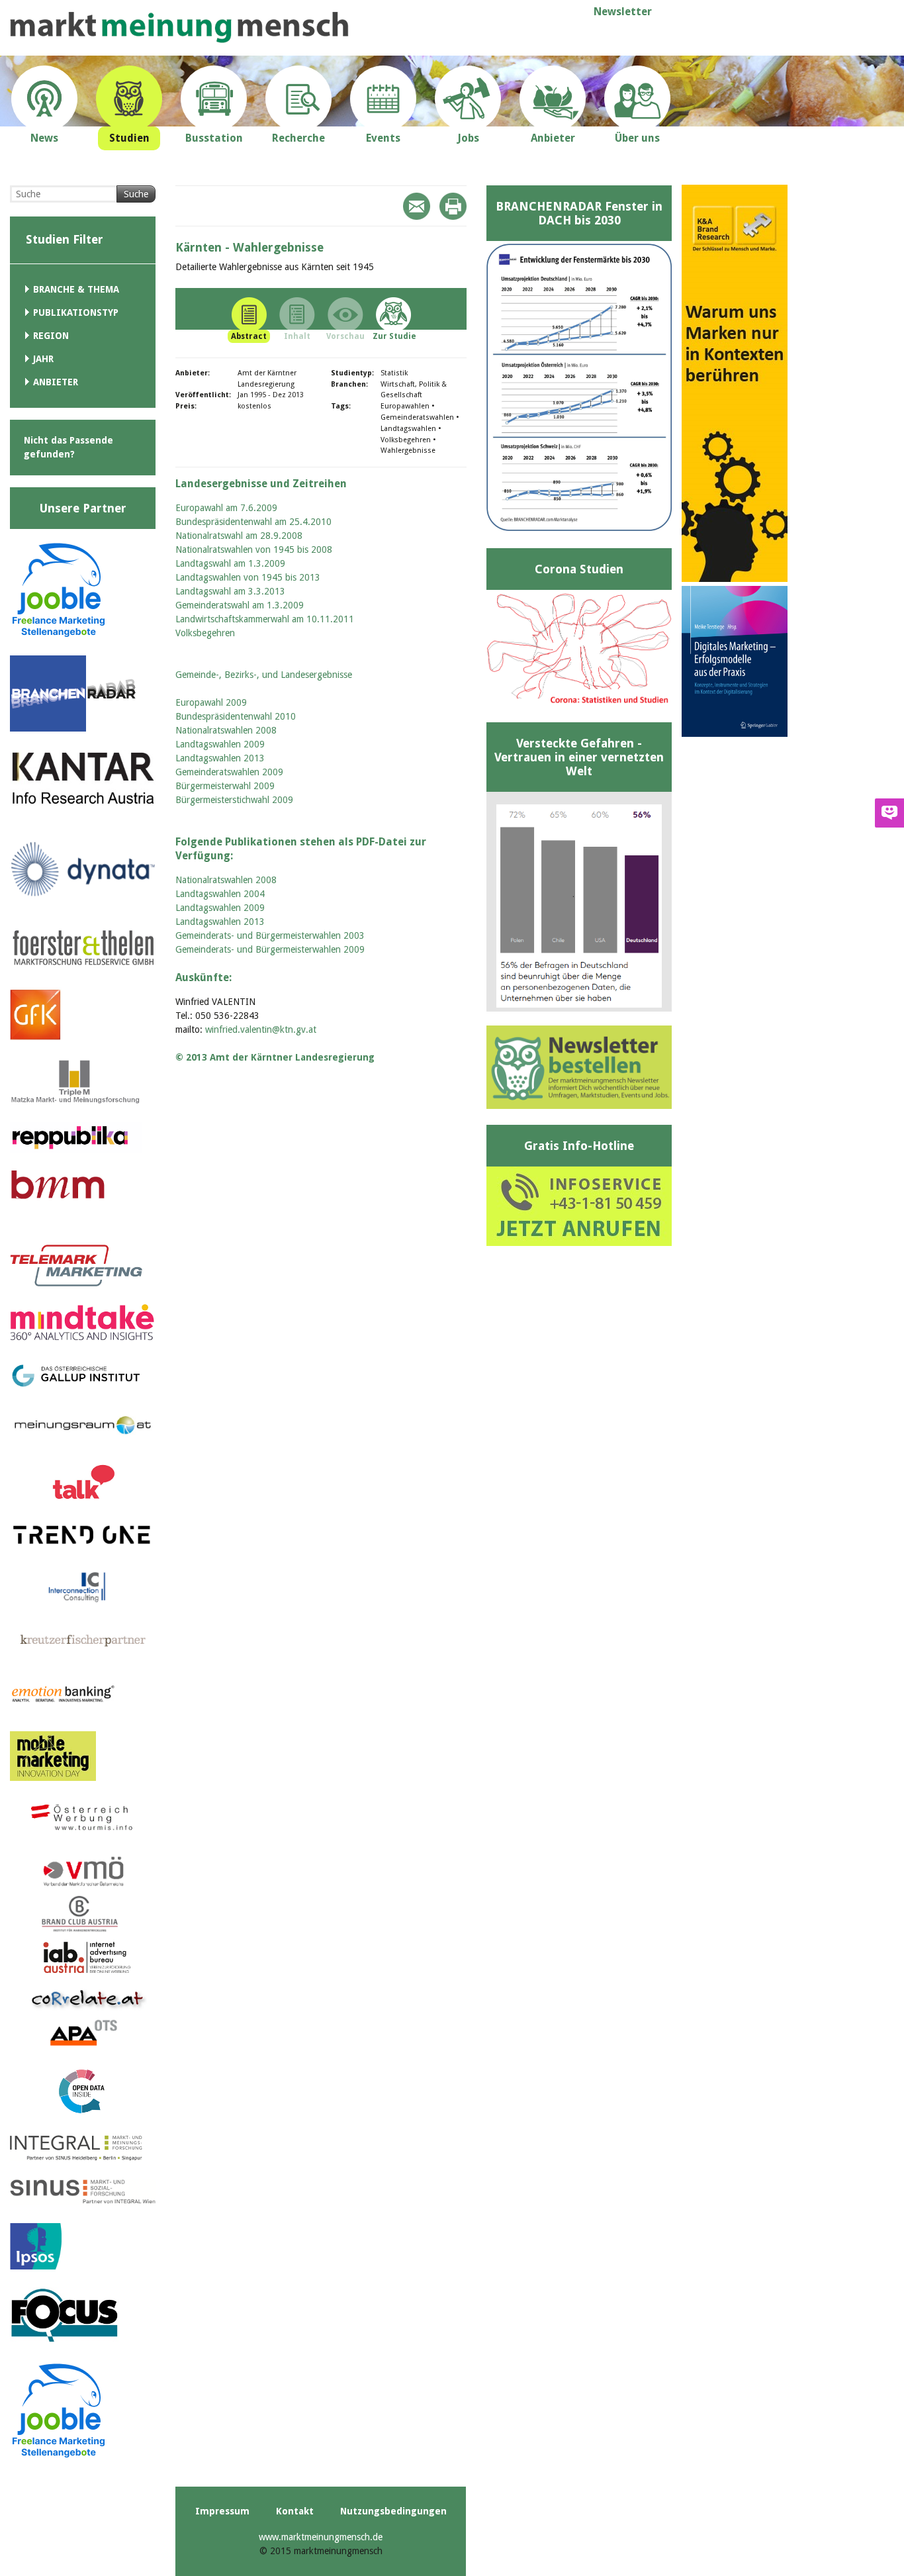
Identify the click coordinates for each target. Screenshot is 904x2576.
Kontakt (295, 2511)
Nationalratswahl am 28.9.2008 (239, 536)
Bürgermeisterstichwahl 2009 (234, 800)
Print (453, 206)
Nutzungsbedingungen (393, 2511)
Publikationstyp (76, 312)
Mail (417, 206)
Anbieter (56, 382)
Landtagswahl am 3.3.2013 (230, 591)
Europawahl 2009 (211, 702)
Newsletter (623, 12)
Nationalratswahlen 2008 (226, 730)
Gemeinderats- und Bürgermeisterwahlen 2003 (270, 935)
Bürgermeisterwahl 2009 (225, 786)
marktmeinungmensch (179, 27)
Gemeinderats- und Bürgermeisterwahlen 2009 (270, 949)
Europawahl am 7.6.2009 (226, 508)
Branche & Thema (76, 289)
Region (51, 336)
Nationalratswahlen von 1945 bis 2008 (254, 549)
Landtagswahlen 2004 (220, 894)
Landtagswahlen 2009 (220, 744)
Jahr (43, 359)
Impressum (222, 2511)
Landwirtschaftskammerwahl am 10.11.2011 (265, 619)
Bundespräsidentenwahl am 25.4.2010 (253, 522)
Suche (136, 194)
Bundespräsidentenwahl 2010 (236, 716)
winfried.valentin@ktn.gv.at (261, 1029)
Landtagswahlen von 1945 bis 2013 (248, 577)
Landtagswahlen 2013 (220, 758)
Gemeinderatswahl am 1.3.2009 (240, 605)
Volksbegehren (205, 633)
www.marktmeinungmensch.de (321, 2537)
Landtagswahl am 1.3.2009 (230, 563)
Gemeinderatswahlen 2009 (229, 772)
